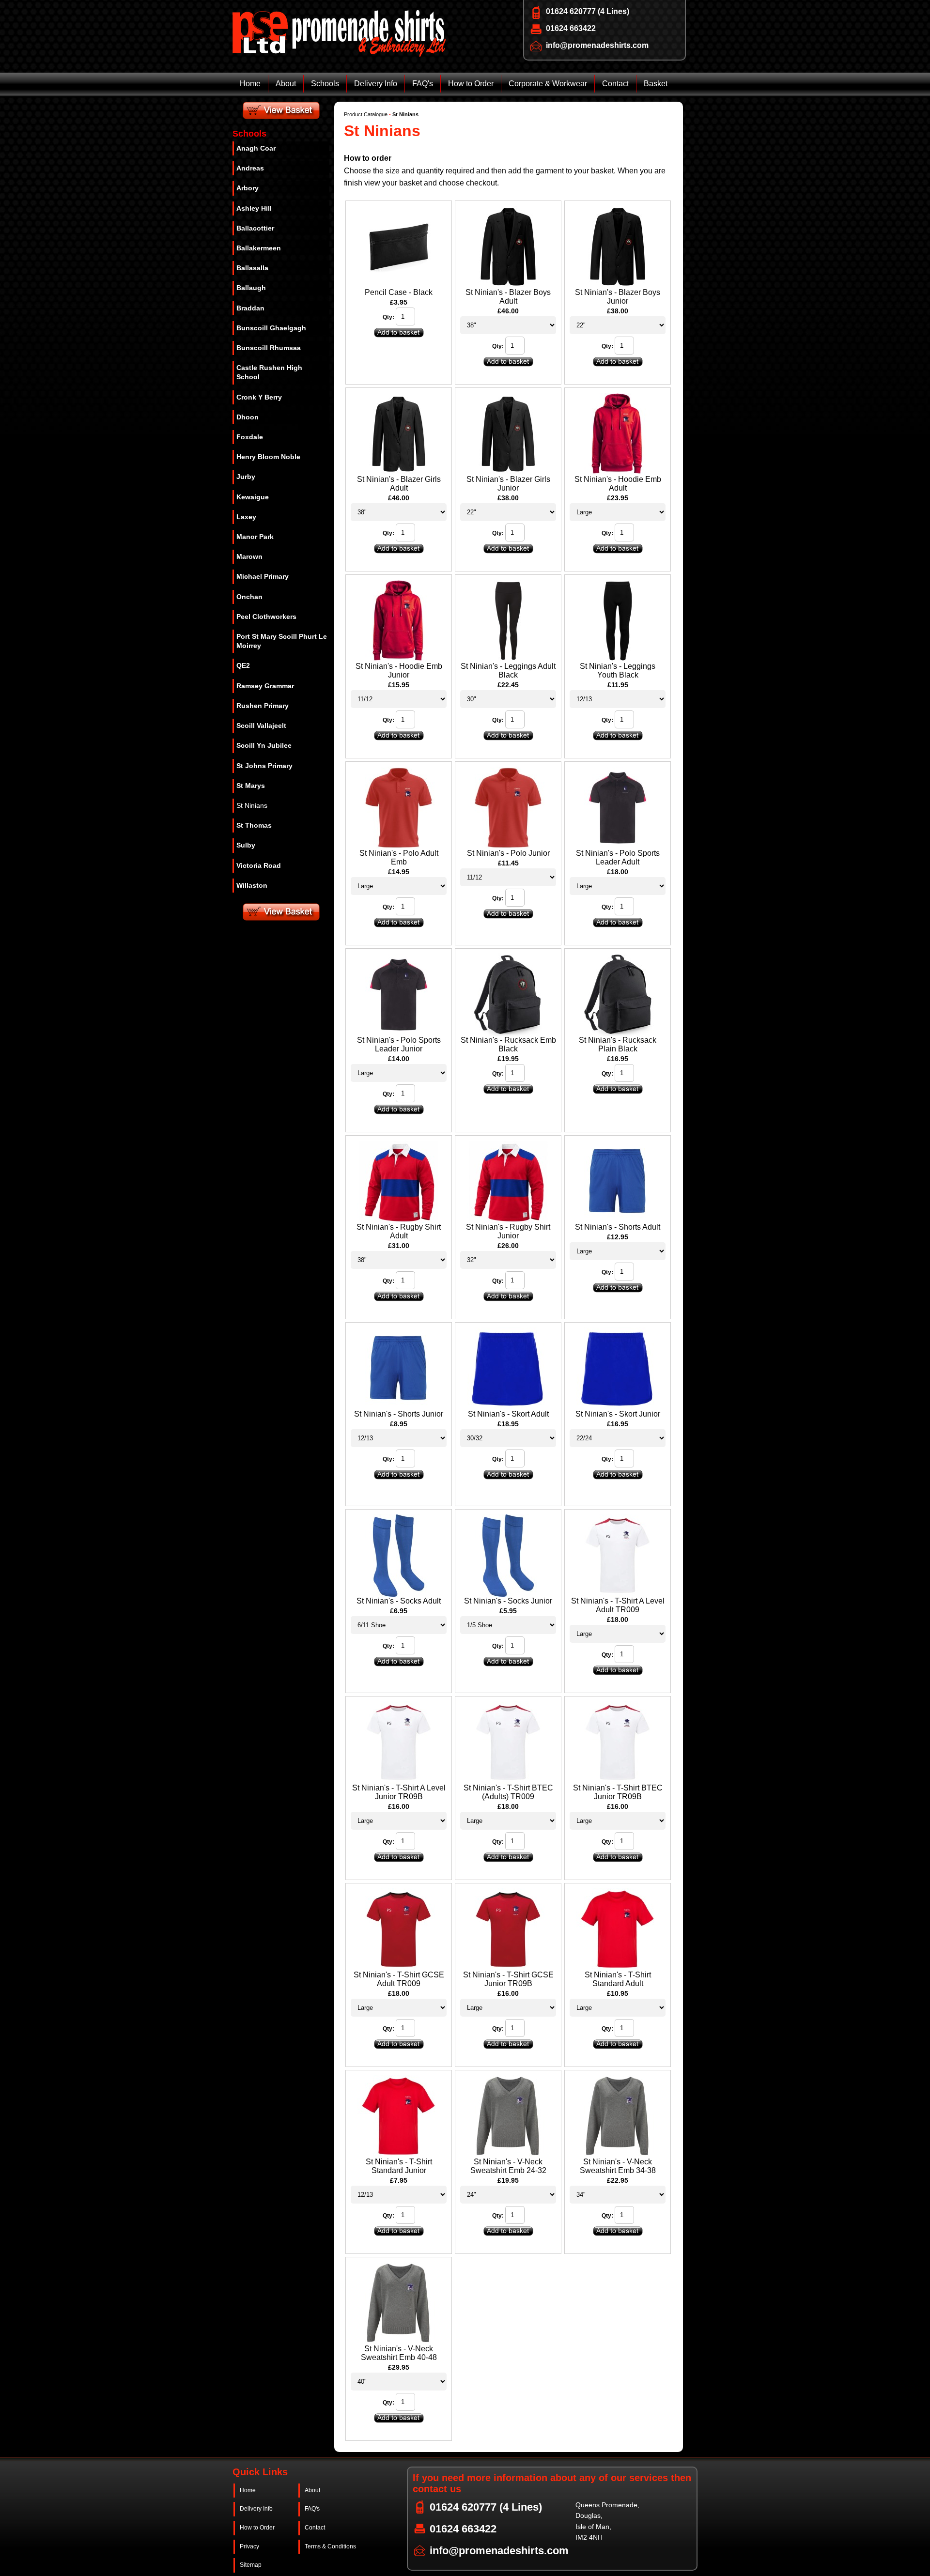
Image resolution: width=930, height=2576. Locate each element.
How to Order (471, 84)
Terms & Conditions (330, 2546)
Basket (656, 84)
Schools (325, 84)
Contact (615, 84)
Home (250, 84)
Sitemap (251, 2565)
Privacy (249, 2546)
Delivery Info (376, 84)
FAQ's (423, 84)
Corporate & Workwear (548, 84)
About (286, 84)
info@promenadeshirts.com (597, 45)
